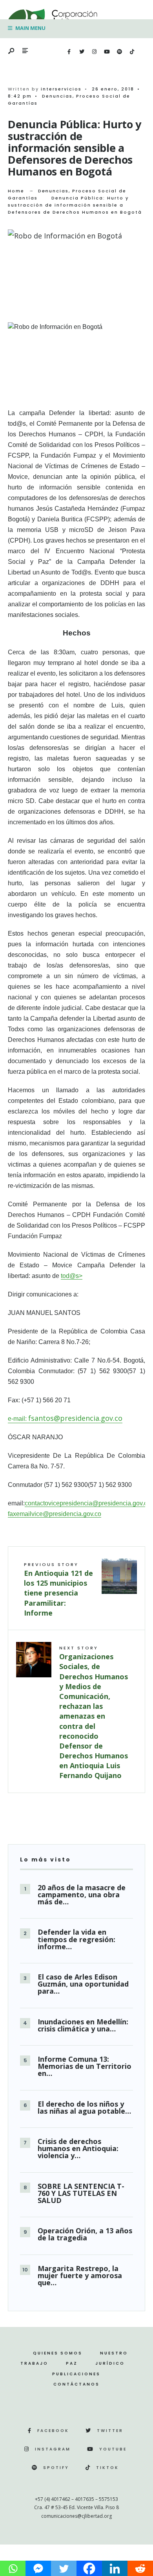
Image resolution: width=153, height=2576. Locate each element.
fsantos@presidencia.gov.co (75, 1418)
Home (16, 191)
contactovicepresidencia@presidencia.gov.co (88, 1503)
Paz (72, 2363)
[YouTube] (107, 52)
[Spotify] (119, 52)
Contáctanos (76, 2384)
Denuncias (57, 96)
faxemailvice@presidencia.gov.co (55, 1514)
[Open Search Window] (12, 51)
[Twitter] (82, 52)
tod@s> (72, 1276)
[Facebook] (69, 52)
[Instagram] (94, 52)
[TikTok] (132, 52)
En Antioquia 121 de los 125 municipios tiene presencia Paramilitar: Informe (58, 1589)
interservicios (61, 89)
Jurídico (110, 2363)
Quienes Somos (58, 2353)
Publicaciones (76, 2374)
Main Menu (30, 28)
